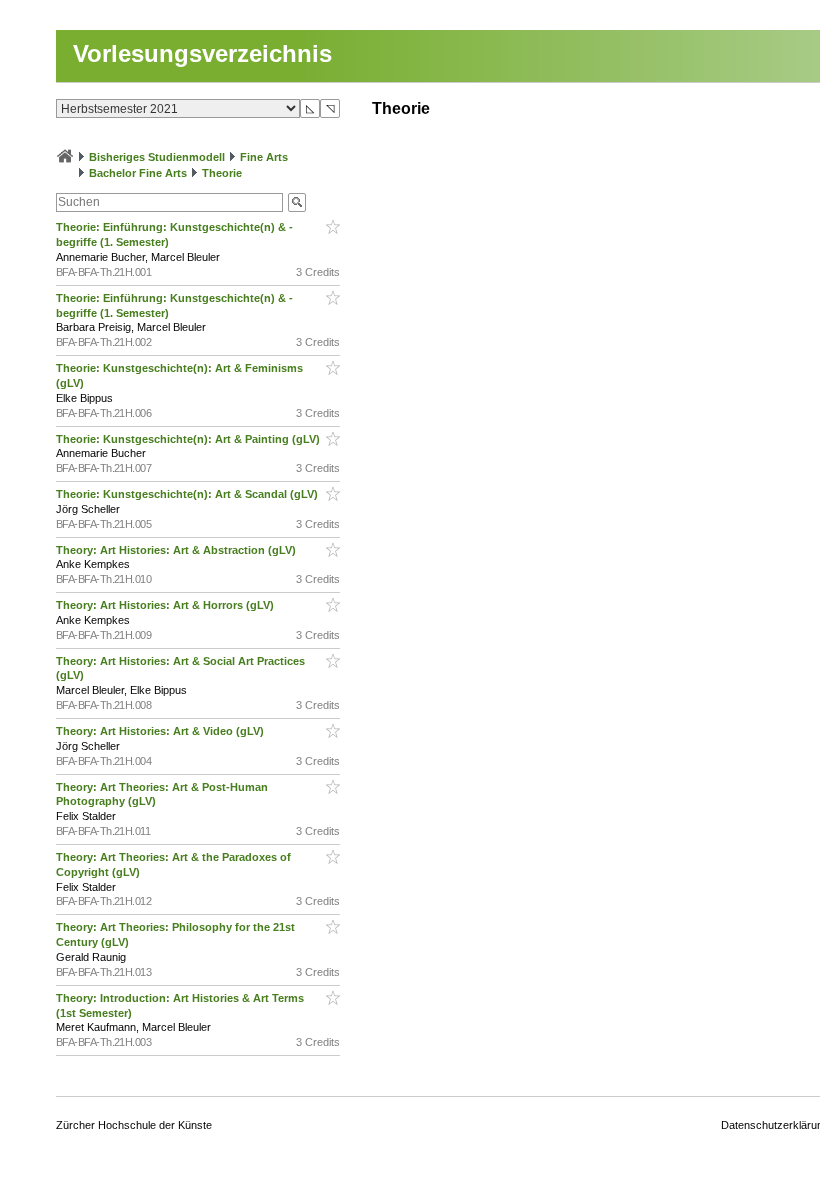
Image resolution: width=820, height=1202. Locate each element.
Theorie (222, 173)
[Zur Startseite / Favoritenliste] (65, 157)
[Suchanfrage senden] (297, 202)
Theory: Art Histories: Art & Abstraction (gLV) (177, 550)
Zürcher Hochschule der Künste (134, 1125)
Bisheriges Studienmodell (157, 157)
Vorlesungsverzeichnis (202, 53)
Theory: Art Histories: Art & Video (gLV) (161, 731)
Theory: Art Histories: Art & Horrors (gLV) (166, 605)
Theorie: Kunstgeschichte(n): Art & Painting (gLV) (189, 439)
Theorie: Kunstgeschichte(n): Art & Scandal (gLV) (188, 494)
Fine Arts (264, 157)
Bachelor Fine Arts (138, 173)
